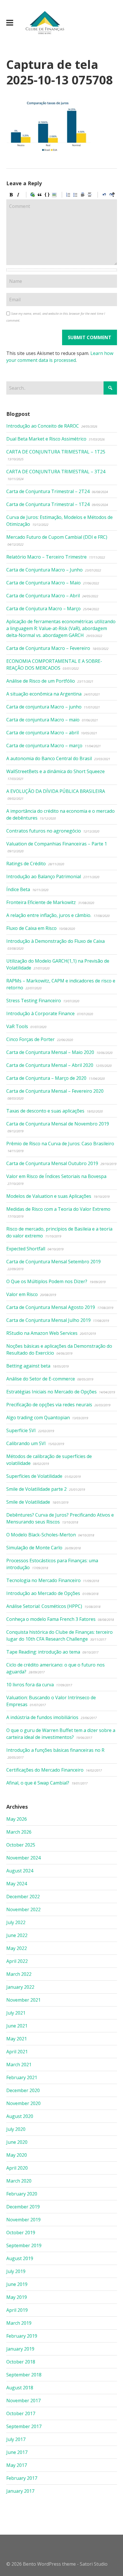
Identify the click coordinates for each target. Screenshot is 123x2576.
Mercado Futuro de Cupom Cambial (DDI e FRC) (57, 537)
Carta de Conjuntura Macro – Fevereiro (48, 648)
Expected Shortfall (26, 1249)
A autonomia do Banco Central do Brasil (49, 758)
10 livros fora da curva (30, 1685)
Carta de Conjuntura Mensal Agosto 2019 (51, 1307)
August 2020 (20, 2116)
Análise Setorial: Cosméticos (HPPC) (44, 1606)
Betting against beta (28, 1366)
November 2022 (23, 1909)
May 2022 (17, 1948)
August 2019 (20, 2258)
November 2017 (23, 2401)
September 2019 (24, 2245)
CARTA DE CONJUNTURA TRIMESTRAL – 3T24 (56, 472)
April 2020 (17, 2168)
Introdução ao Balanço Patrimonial (44, 876)
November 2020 (23, 2103)
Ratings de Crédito (26, 864)
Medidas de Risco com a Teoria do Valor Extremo (58, 1209)
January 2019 (20, 2349)
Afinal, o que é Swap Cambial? (38, 1783)
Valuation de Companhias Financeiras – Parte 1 (57, 844)
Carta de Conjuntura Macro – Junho (44, 570)
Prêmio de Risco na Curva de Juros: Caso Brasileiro (60, 1144)
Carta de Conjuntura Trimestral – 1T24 (48, 504)
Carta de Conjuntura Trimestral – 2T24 (48, 491)
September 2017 (24, 2426)
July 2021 (16, 2013)
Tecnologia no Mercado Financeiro (43, 1580)
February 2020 (22, 2194)
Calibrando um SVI (26, 1443)
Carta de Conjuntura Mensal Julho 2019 (48, 1320)
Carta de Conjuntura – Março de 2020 (46, 1078)
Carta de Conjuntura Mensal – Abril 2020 (50, 1065)
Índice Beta (18, 889)
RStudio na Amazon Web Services (42, 1333)
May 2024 (17, 1884)
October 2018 (21, 2362)
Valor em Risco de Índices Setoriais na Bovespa (56, 1176)
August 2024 (20, 1871)
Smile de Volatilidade (28, 1502)
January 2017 (20, 2491)
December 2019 (23, 2207)
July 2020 (16, 2129)
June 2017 (17, 2452)
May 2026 (17, 1819)
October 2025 (21, 1845)
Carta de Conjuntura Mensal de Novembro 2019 (58, 1124)
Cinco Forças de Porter (30, 1039)
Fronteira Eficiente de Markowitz (41, 902)
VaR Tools (17, 1026)
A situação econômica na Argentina (44, 694)
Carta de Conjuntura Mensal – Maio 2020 (50, 1052)
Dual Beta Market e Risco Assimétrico (46, 439)
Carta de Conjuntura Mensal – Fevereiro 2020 (55, 1091)
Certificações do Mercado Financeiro (45, 1770)
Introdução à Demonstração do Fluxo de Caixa (55, 941)
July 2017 (16, 2439)
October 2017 (21, 2413)
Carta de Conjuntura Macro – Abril (43, 596)
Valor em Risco (22, 1294)
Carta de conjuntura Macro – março (44, 746)
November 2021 (23, 2000)
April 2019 (17, 2310)
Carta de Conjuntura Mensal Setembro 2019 (53, 1262)
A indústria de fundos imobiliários (42, 1717)
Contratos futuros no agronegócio (44, 831)
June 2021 (17, 2026)
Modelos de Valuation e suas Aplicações (49, 1196)
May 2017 (17, 2465)
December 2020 (23, 2090)
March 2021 (19, 2065)
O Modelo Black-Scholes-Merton (41, 1535)
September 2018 (24, 2375)
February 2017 (22, 2478)
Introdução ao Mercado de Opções (43, 1593)
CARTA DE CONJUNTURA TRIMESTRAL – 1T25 (56, 452)
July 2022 (16, 1922)
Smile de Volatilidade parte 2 (36, 1489)
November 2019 (23, 2220)
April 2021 (17, 2052)
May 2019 (17, 2297)
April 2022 (17, 1961)
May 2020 (17, 2155)
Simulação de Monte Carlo (34, 1548)
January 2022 (20, 1987)
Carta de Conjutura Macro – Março (43, 609)
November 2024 (23, 1858)
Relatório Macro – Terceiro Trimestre (46, 557)
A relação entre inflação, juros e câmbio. (49, 915)
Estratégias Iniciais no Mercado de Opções (51, 1392)
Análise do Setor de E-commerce (41, 1379)
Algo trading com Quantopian (38, 1418)
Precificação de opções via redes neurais (49, 1405)
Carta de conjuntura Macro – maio (43, 720)
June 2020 (17, 2142)
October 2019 (21, 2233)
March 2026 (19, 1832)
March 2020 (19, 2181)
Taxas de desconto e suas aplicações (45, 1111)
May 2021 (17, 2039)
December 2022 (23, 1897)
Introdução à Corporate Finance (40, 1013)
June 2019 (17, 2284)
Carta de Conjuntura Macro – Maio (43, 583)
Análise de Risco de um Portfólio (41, 681)
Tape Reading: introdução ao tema (43, 1652)
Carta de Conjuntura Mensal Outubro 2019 (52, 1163)
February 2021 (22, 2077)
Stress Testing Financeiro (34, 1001)
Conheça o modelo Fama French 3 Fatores (51, 1619)
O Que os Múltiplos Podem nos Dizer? (47, 1281)
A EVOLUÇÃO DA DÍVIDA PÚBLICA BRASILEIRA (56, 791)
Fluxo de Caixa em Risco (31, 928)
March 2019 (19, 2323)
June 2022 (17, 1935)
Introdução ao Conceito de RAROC (43, 426)
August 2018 (20, 2388)
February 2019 (22, 2336)
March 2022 (19, 1974)
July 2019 (16, 2271)
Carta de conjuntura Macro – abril (42, 733)
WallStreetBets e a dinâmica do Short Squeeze (55, 771)
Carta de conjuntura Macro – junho (44, 707)
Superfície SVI (21, 1430)
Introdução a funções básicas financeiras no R (55, 1750)
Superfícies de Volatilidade (34, 1476)
